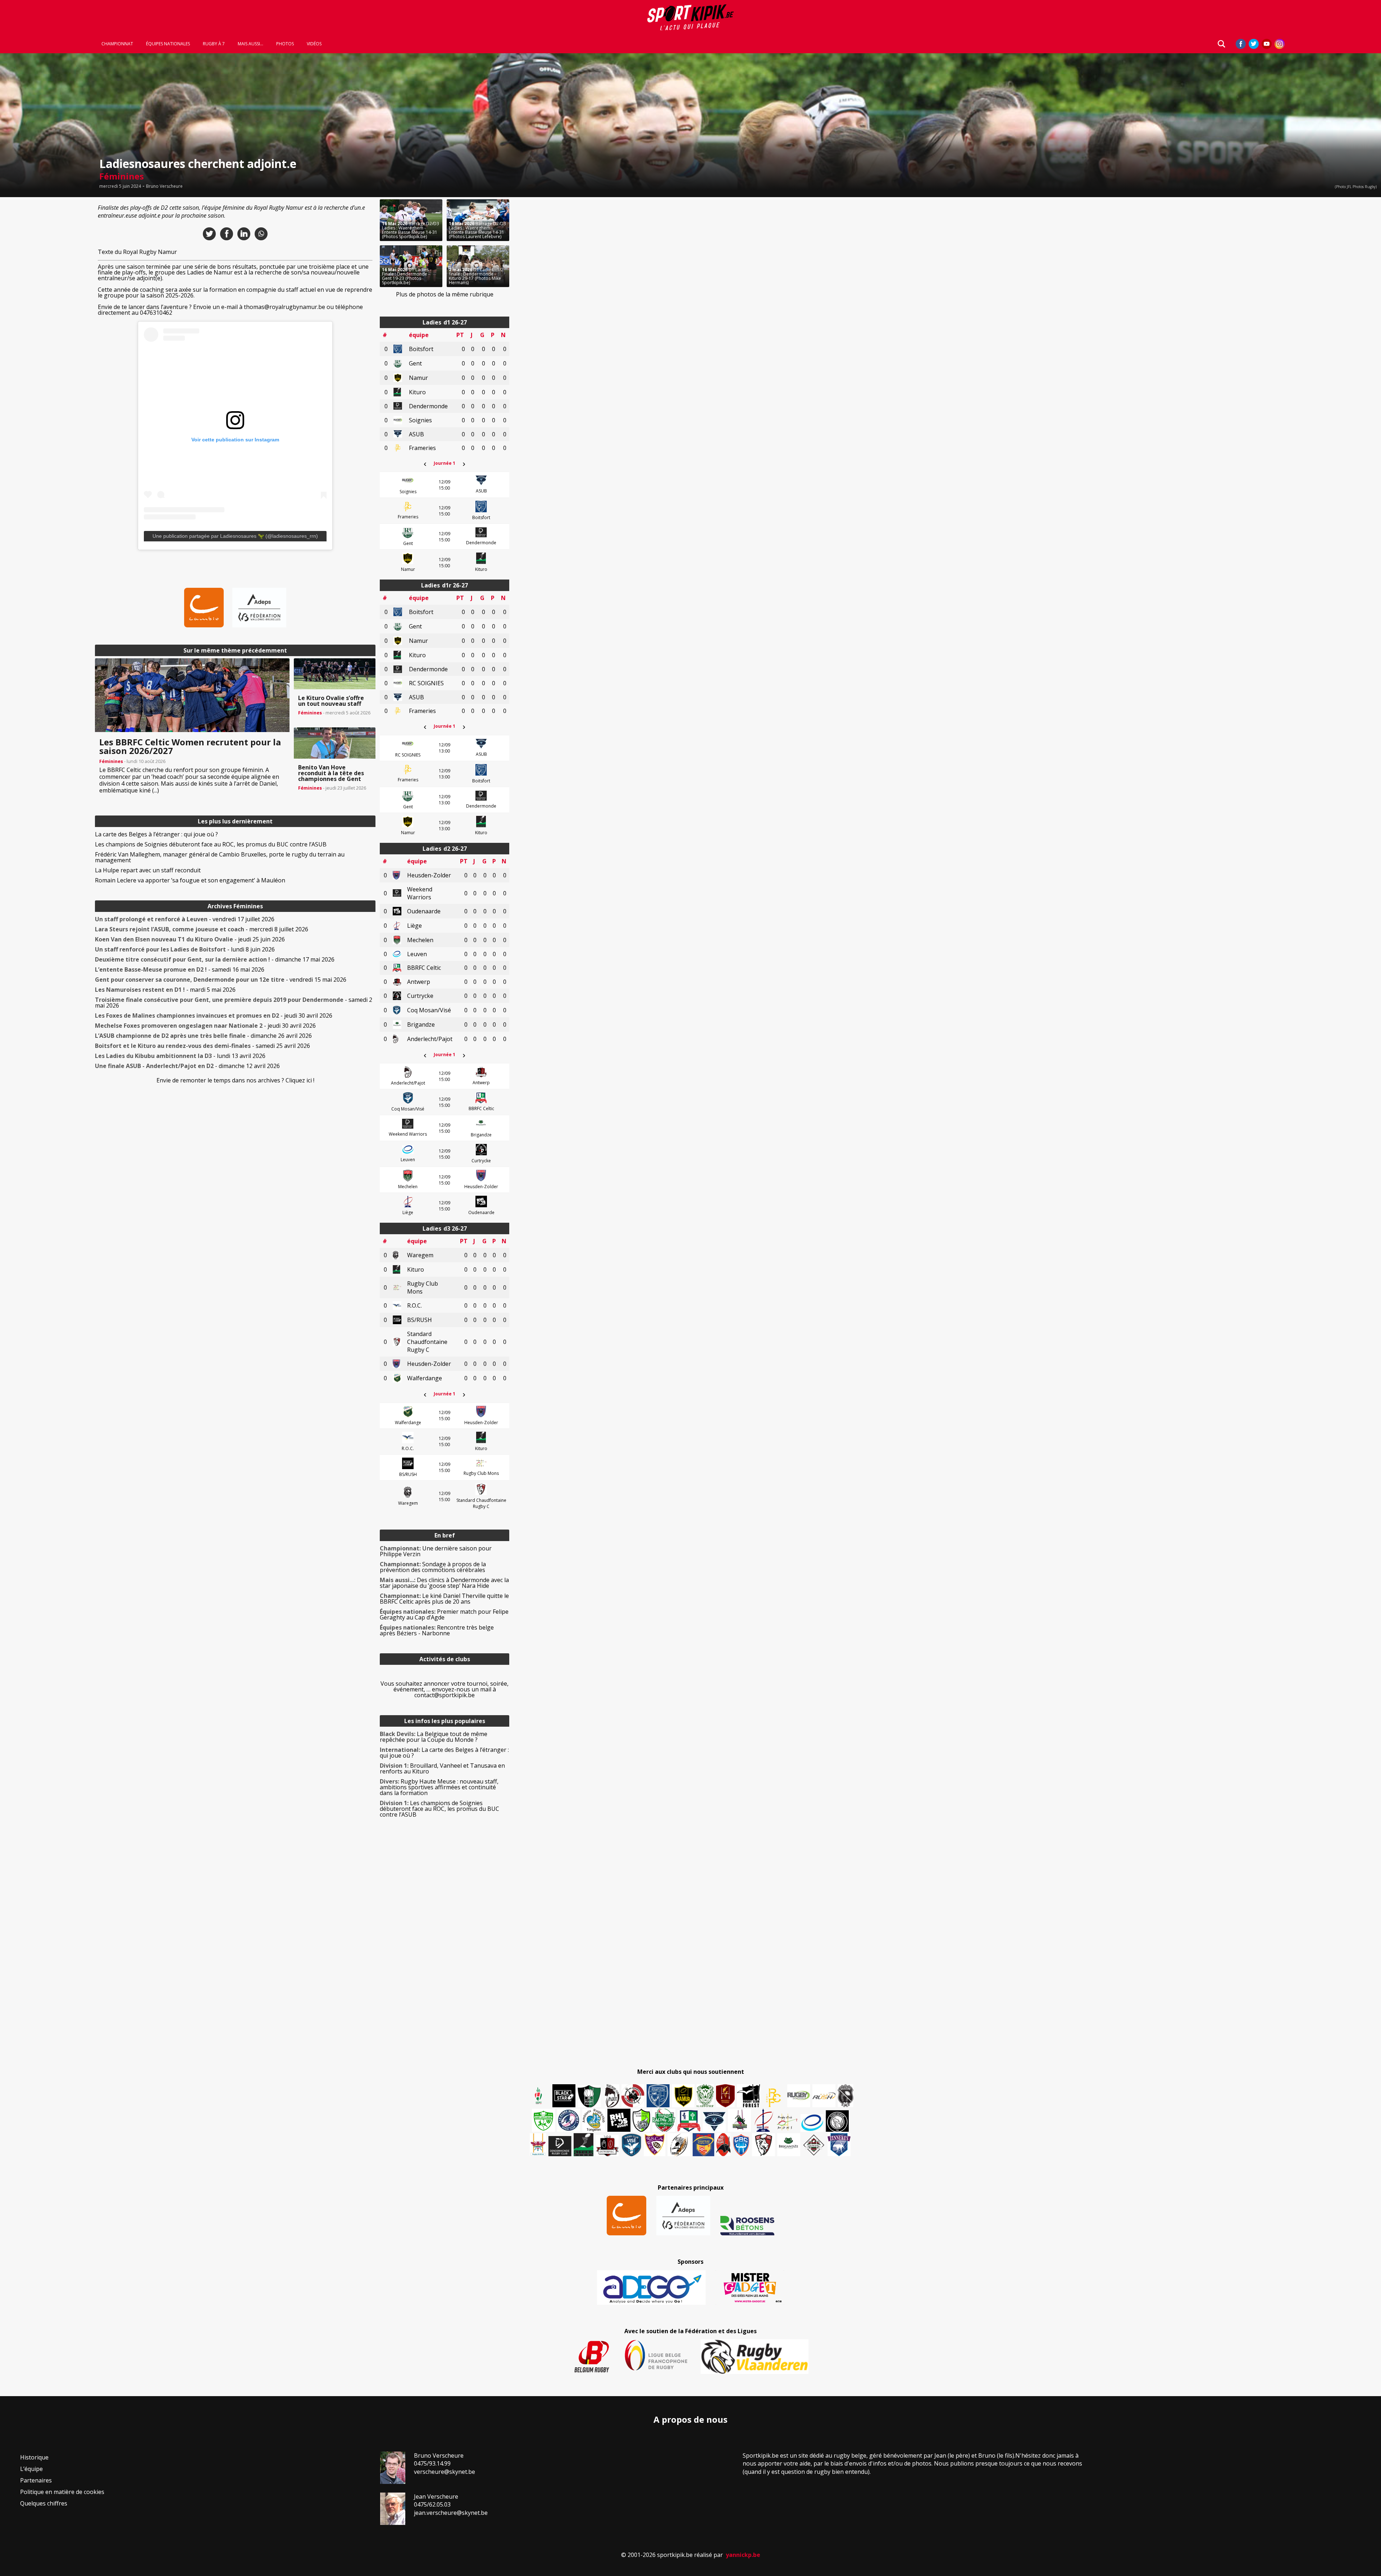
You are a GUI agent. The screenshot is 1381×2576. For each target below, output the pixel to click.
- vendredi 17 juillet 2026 (185, 919)
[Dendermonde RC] (560, 2146)
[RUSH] (824, 2096)
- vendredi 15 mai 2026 (221, 980)
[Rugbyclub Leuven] (812, 2123)
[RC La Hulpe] (814, 2145)
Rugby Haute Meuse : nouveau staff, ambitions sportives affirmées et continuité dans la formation (439, 1787)
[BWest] (538, 2145)
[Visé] (631, 2145)
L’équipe (31, 2469)
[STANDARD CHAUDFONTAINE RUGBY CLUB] (764, 2145)
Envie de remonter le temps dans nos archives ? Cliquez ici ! (235, 1080)
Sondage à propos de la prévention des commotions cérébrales (433, 1567)
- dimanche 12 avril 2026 (187, 1066)
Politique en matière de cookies (62, 2492)
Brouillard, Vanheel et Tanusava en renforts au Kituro (442, 1768)
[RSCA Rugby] (655, 2145)
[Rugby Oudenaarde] (619, 2120)
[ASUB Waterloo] (714, 2122)
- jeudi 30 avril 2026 (214, 1016)
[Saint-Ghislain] (705, 2096)
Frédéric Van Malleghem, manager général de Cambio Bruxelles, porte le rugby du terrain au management (220, 857)
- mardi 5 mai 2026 (165, 990)
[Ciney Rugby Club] (741, 2145)
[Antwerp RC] (607, 2146)
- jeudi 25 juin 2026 (190, 939)
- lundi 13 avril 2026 (180, 1056)
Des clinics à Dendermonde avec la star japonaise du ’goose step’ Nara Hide (444, 1583)
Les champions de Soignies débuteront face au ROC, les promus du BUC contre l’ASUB (211, 844)
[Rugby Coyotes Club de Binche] (589, 2096)
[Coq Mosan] (837, 2121)
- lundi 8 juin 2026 (185, 949)
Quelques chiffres (44, 2503)
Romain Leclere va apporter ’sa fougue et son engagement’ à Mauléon (190, 880)
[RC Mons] (787, 2122)
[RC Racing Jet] (664, 2120)
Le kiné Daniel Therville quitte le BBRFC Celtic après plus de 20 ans (444, 1599)
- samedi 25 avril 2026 (202, 1046)
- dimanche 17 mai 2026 (215, 959)
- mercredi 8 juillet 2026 (202, 929)
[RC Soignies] (799, 2096)
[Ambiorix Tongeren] (594, 2120)
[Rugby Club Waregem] (846, 2096)
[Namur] (683, 2096)
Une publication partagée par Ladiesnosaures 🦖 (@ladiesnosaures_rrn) (235, 536)
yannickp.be (743, 2555)
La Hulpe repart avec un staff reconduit (148, 870)
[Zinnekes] (839, 2145)
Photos (285, 44)
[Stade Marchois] (641, 2120)
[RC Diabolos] (633, 2096)
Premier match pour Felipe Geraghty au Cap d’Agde (444, 1614)
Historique (34, 2457)
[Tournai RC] (703, 2145)
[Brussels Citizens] (725, 2096)
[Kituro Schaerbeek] (584, 2145)
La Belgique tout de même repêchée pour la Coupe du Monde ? (434, 1737)
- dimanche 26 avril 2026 (203, 1036)
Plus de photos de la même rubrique (445, 294)
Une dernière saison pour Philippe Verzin (436, 1551)
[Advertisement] (43, 307)
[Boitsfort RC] (658, 2096)
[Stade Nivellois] (569, 2120)
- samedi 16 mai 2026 (180, 969)
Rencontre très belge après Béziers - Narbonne (437, 1630)
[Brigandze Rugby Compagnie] (789, 2145)
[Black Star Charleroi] (564, 2096)
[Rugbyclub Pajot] (612, 2096)
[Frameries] (774, 2098)
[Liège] (763, 2120)
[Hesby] (539, 2096)
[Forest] (748, 2096)
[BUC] (723, 2145)
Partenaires (36, 2480)
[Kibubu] (679, 2145)
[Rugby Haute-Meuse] (543, 2120)
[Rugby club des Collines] (739, 2120)
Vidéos (314, 44)
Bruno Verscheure (164, 186)
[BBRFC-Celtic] (689, 2121)
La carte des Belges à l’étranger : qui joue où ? (156, 834)
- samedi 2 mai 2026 (234, 1003)
